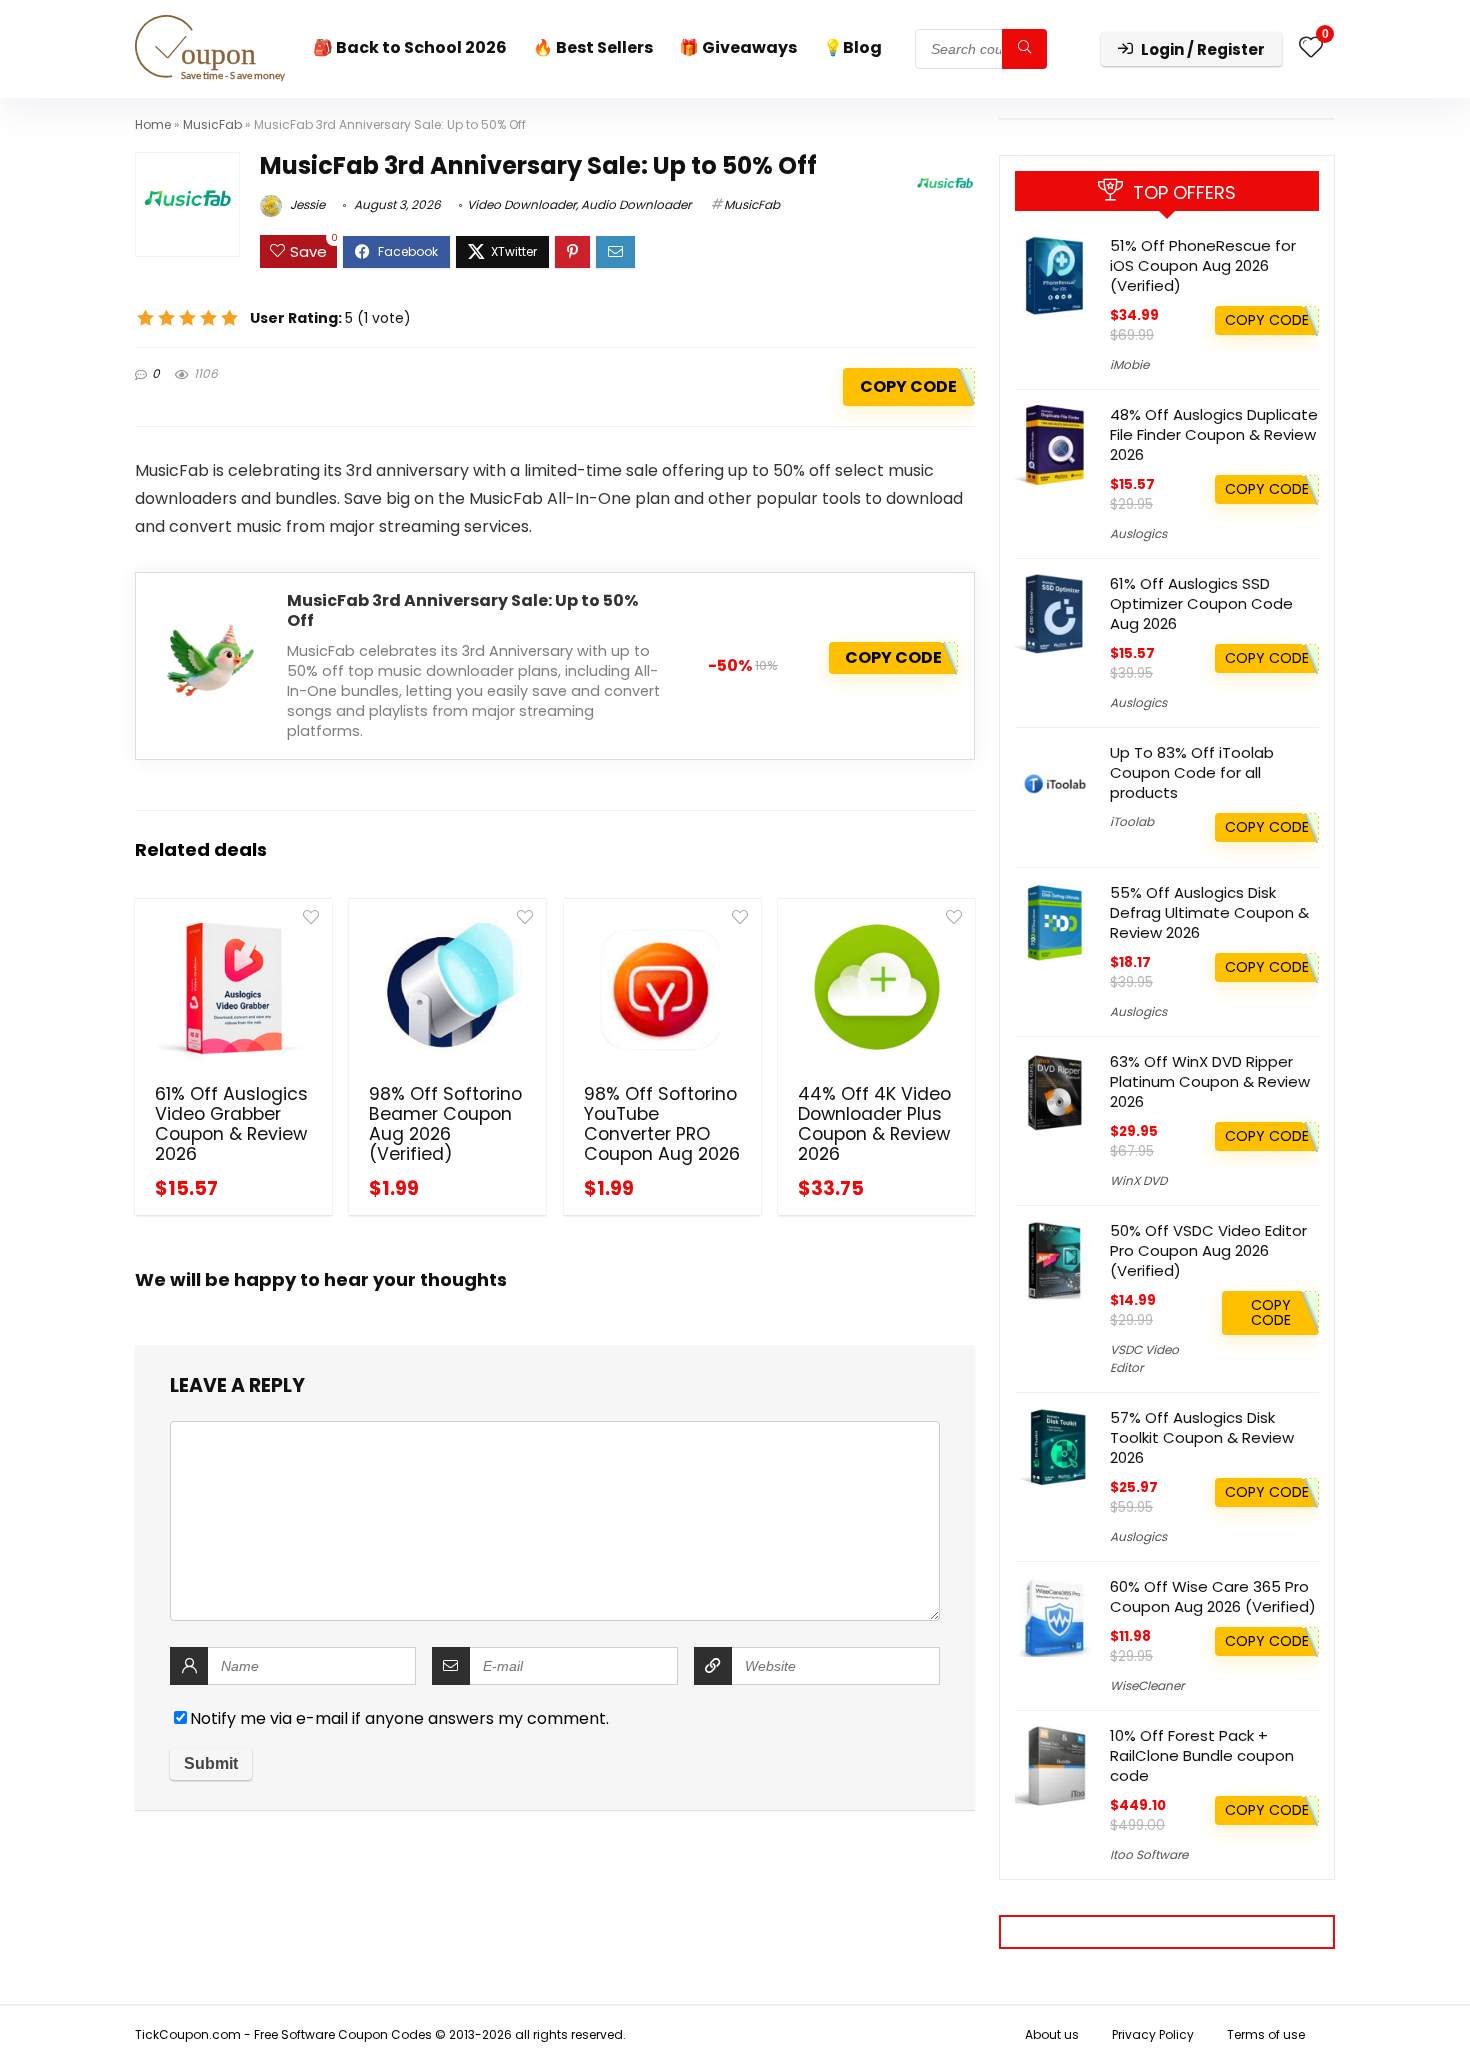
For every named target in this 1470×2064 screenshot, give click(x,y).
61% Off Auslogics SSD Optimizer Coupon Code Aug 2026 (1201, 603)
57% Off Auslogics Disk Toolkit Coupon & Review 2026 (1202, 1437)
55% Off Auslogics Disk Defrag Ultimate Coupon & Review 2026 (1209, 912)
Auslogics (1138, 533)
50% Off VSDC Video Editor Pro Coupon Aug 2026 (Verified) (1208, 1250)
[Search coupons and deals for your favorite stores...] (1024, 49)
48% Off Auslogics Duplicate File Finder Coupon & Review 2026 (1214, 434)
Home (153, 124)
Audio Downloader (636, 204)
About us (1052, 2034)
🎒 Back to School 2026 (410, 47)
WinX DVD (1138, 1180)
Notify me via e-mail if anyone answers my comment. (399, 1718)
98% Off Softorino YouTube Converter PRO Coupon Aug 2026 (662, 1124)
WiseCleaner (1147, 1685)
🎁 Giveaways (738, 47)
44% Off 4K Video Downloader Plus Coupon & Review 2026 (874, 1124)
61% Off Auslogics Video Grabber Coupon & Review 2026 (231, 1124)
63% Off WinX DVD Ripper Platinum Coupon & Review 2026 (1210, 1081)
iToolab (1132, 821)
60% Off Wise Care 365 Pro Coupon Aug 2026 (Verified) (1213, 1596)
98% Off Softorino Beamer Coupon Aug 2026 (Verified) (445, 1124)
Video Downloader (521, 204)
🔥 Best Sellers (593, 47)
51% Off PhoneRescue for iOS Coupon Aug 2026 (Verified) (1203, 265)
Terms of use (1266, 2034)
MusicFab (212, 124)
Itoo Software (1149, 1854)
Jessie (306, 204)
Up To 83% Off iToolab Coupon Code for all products (1192, 772)
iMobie (1129, 364)
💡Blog (852, 47)
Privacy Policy (1153, 2034)
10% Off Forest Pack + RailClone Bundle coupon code (1202, 1755)
